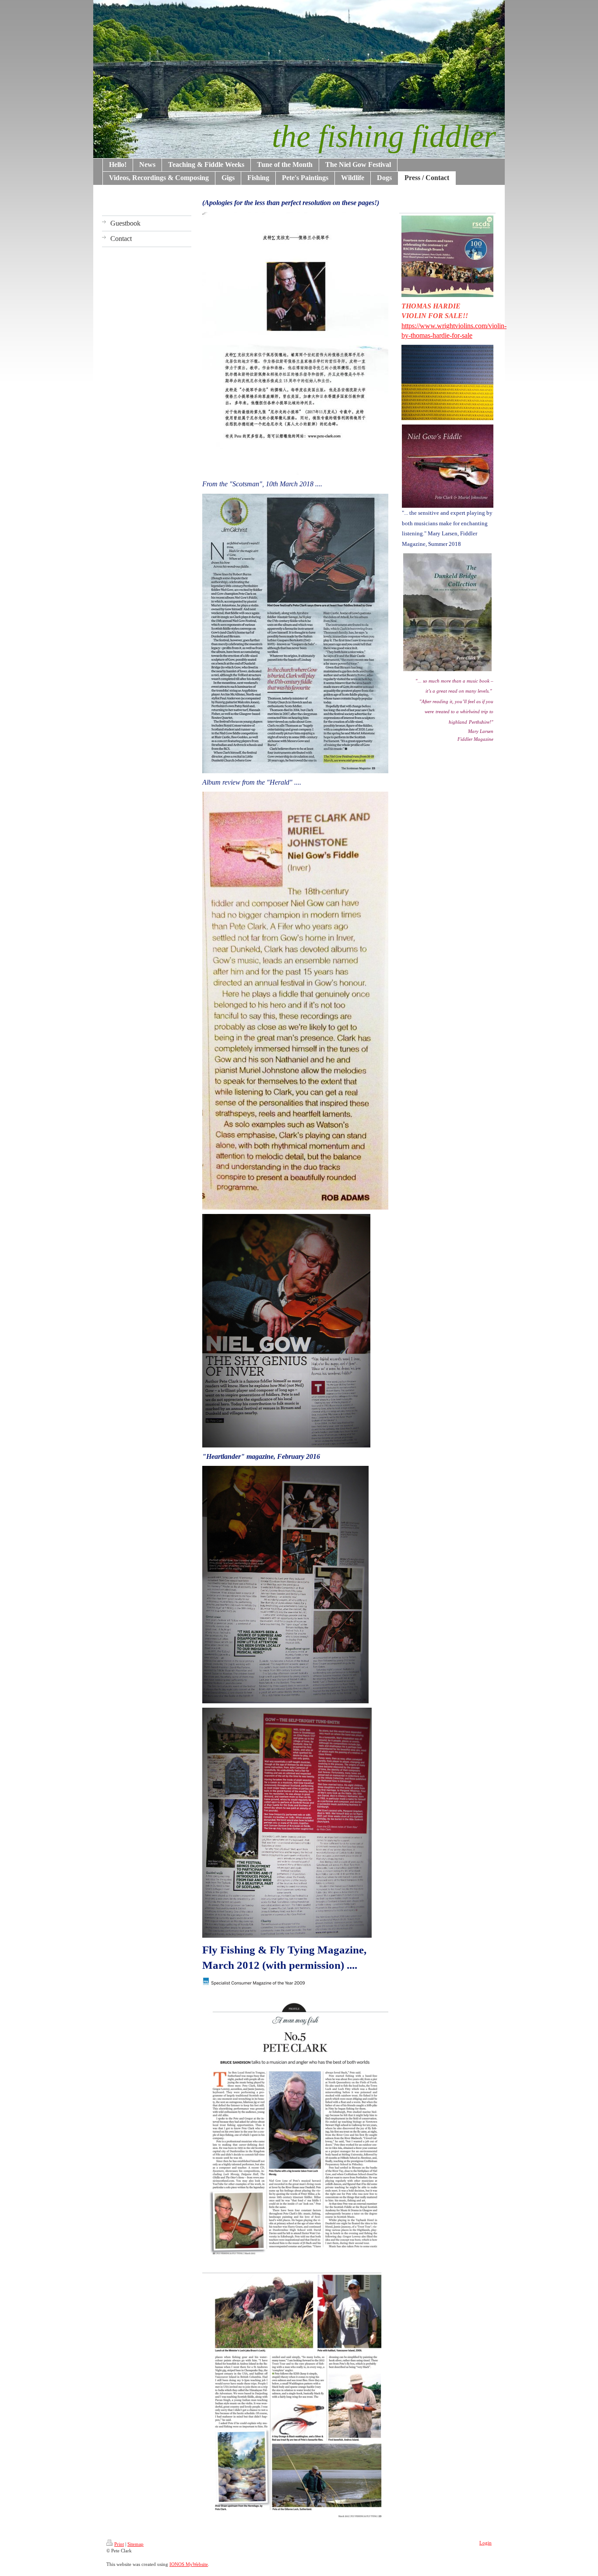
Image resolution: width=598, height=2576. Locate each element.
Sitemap (135, 2544)
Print (119, 2544)
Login (485, 2543)
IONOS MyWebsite (189, 2564)
